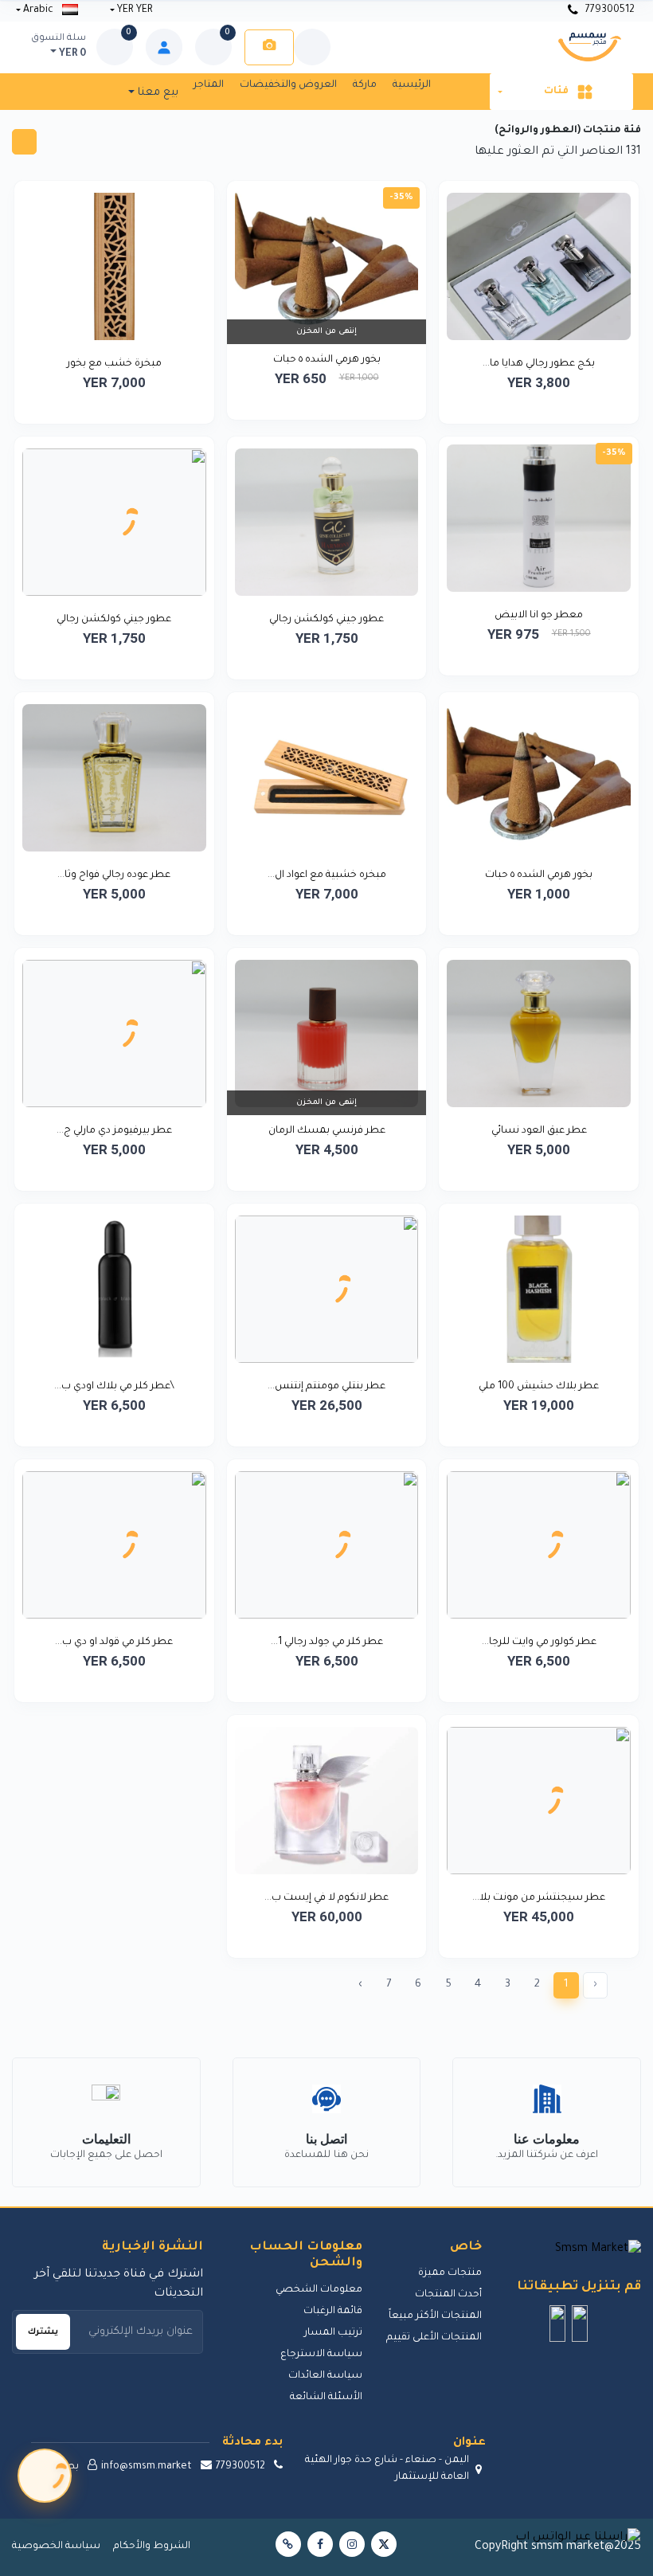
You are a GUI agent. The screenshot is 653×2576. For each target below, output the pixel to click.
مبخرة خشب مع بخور (114, 364)
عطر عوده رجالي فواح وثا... (114, 875)
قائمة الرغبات (333, 2312)
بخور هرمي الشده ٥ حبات (327, 360)
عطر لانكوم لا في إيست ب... (326, 1898)
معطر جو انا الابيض (539, 616)
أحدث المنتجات (448, 2295)
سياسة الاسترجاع (321, 2355)
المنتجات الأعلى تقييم (434, 2338)
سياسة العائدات (325, 2376)
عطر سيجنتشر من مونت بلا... (539, 1898)
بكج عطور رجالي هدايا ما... (539, 364)
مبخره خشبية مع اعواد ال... (327, 875)
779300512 (609, 10)
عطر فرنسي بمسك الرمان (327, 1131)
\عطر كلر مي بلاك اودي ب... (114, 1387)
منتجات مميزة (450, 2273)
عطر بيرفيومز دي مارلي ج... (114, 1131)
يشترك (43, 2332)
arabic (38, 10)
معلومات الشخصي (319, 2290)
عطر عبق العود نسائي (539, 1131)
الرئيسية (412, 85)
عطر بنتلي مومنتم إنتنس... (326, 1387)
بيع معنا (156, 93)
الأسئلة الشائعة (326, 2398)
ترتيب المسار (333, 2333)
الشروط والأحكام (152, 2547)
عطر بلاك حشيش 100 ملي (539, 1387)
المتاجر (209, 85)
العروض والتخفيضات (288, 85)
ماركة (365, 85)
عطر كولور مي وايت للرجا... (539, 1642)
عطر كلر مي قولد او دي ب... (114, 1642)
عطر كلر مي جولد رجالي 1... (327, 1642)
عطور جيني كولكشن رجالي (326, 620)
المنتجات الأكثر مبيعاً (435, 2316)
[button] (580, 2323)
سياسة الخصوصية (56, 2547)
